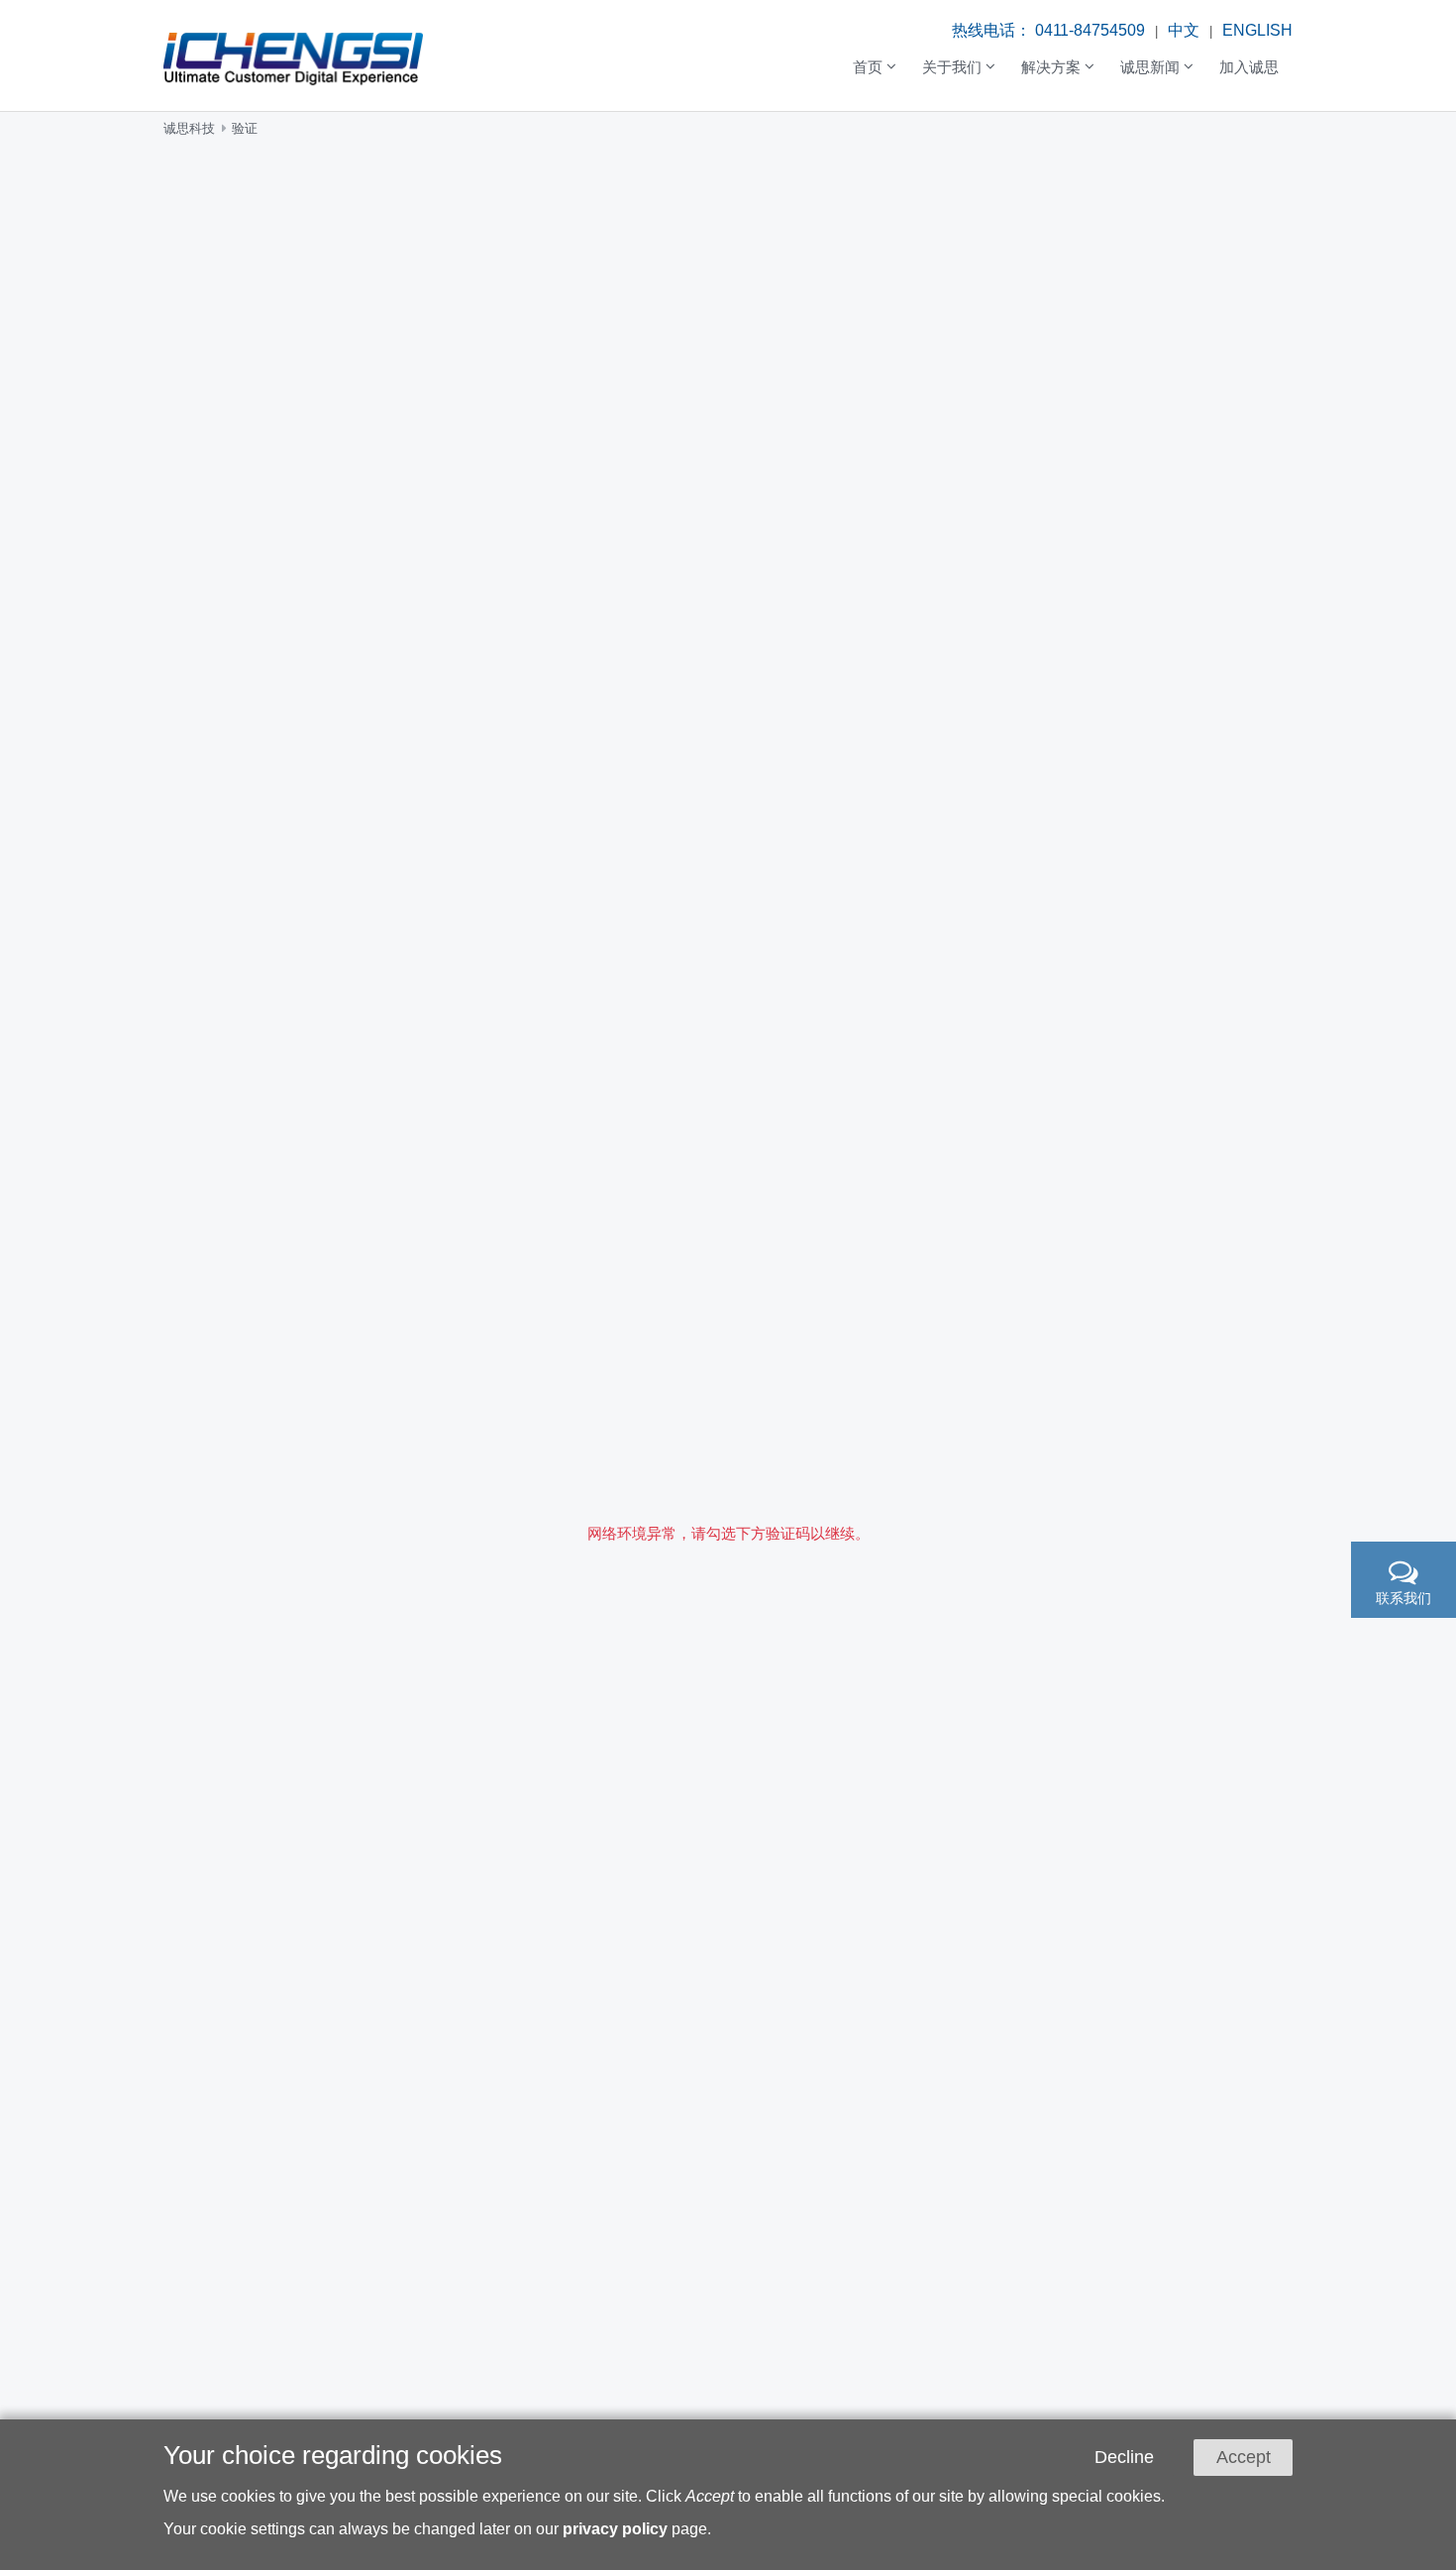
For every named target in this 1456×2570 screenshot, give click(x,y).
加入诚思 (1249, 66)
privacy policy (615, 2529)
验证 (245, 128)
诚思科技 (189, 128)
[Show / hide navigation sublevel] (875, 69)
